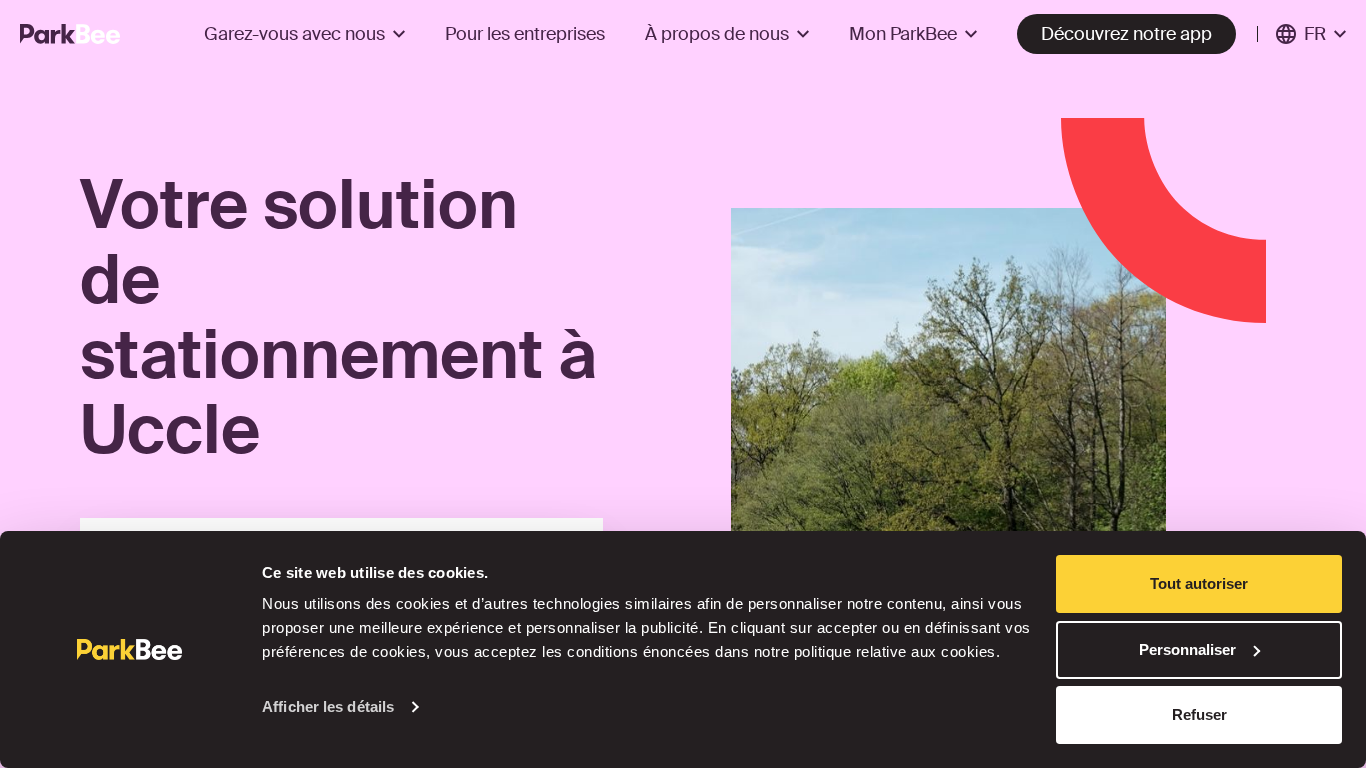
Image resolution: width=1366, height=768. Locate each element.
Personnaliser (1187, 649)
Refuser (1199, 714)
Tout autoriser (1199, 583)
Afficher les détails (328, 706)
